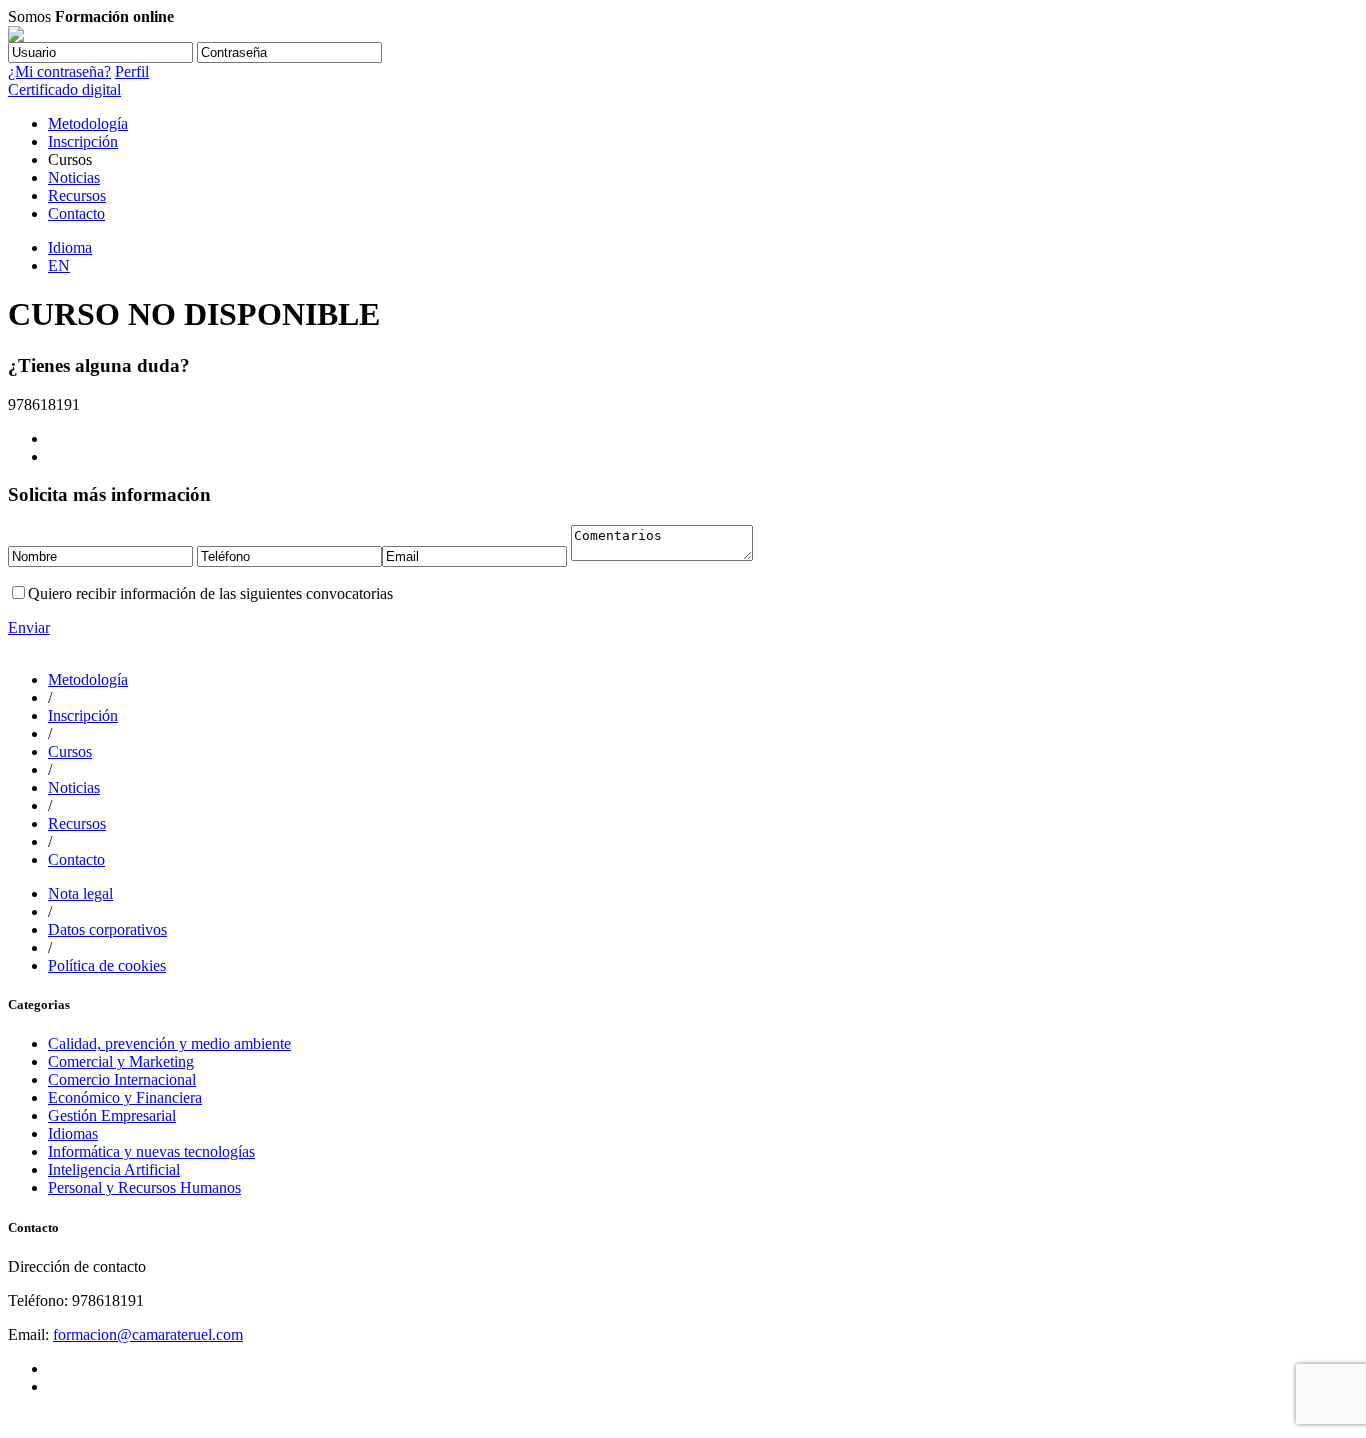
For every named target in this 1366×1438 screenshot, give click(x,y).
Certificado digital (64, 89)
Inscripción (83, 141)
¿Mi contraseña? (59, 71)
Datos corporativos (107, 929)
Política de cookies (107, 965)
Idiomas (73, 1133)
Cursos (70, 751)
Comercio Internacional (122, 1079)
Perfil (132, 71)
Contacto (76, 213)
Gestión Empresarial (112, 1115)
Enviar (29, 627)
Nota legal (80, 893)
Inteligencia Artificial (114, 1169)
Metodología (88, 123)
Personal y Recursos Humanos (144, 1187)
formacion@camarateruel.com (148, 1334)
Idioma (70, 247)
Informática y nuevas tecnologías (151, 1151)
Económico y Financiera (125, 1097)
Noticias (74, 177)
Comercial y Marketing (121, 1061)
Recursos (77, 195)
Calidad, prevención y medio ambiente (169, 1043)
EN (59, 265)
